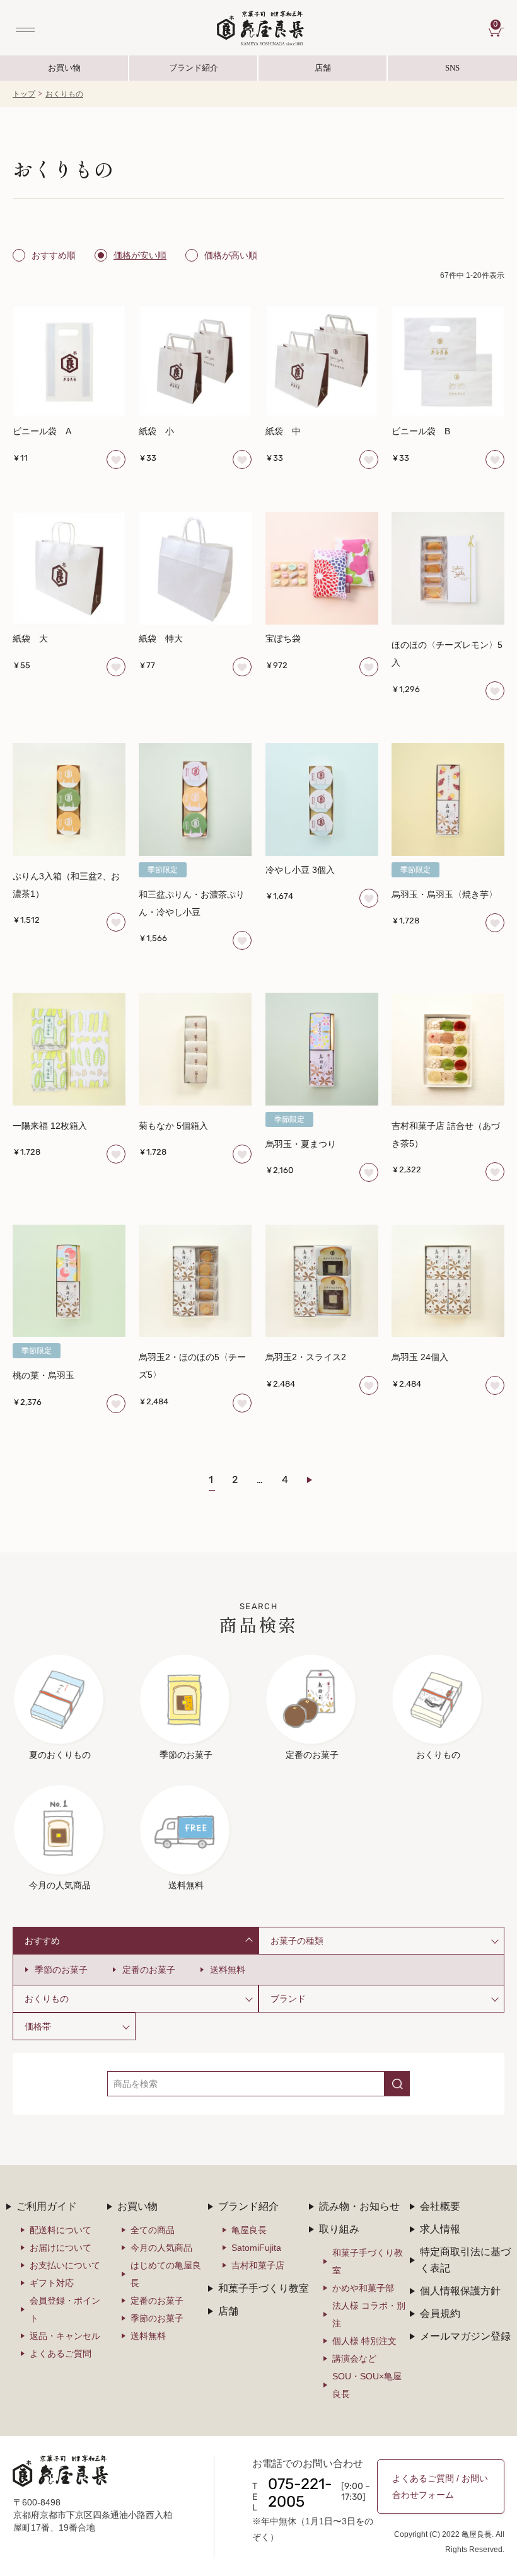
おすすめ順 (54, 255)
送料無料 (228, 1970)
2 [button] (235, 1481)
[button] (317, 1480)
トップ (24, 94)
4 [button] (285, 1481)
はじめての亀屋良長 (166, 2274)
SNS (424, 72)
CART (499, 25)
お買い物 (64, 68)
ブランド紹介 (194, 72)
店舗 (323, 68)
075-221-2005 (300, 2494)
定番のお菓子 (149, 1970)
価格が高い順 (231, 255)
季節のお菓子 (61, 1970)
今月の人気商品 (161, 2248)
